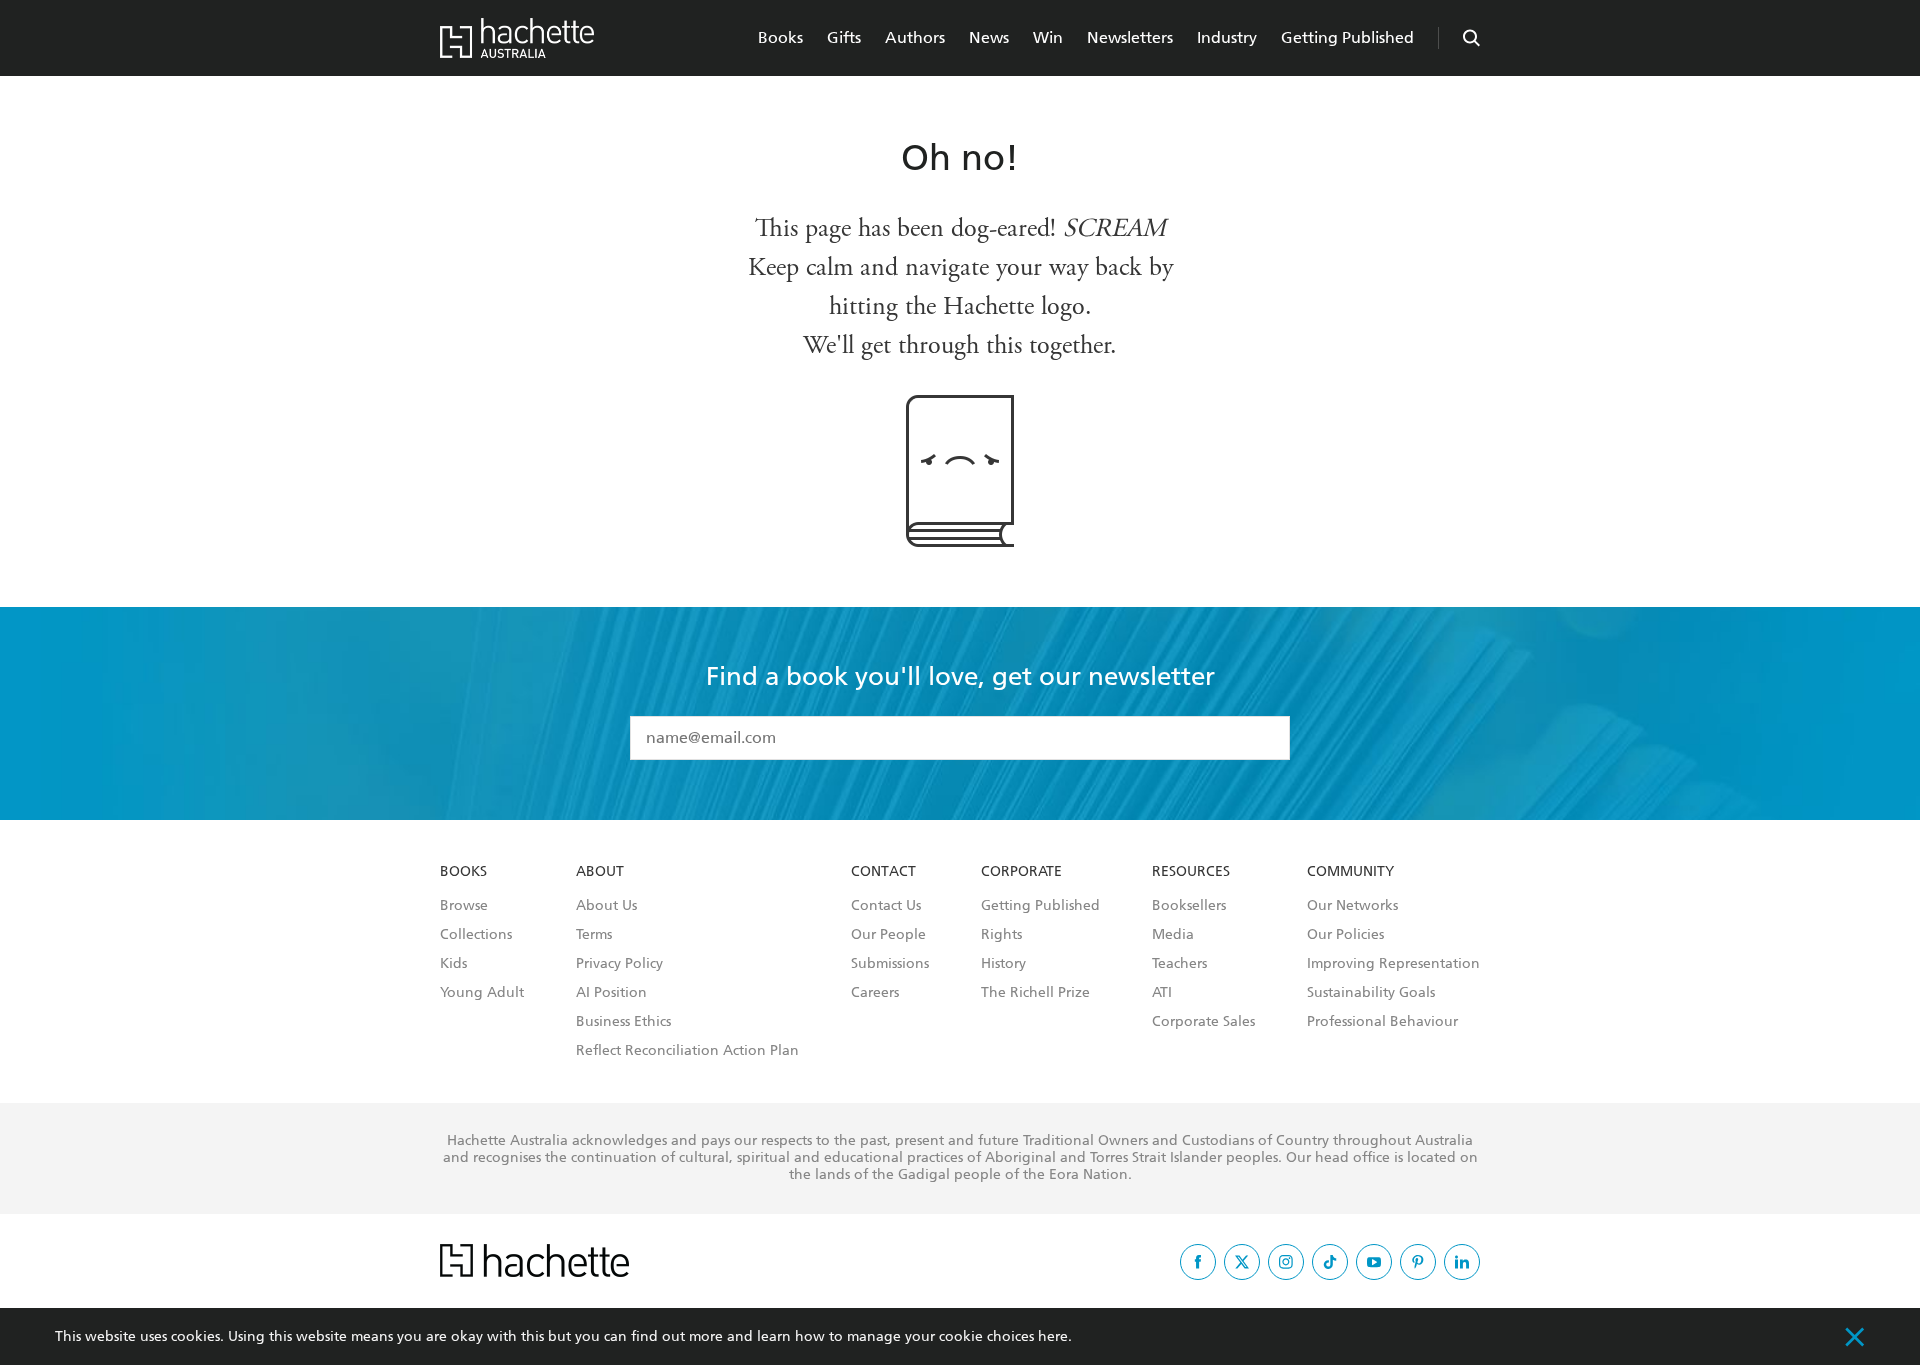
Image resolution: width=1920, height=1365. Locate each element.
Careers (875, 993)
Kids (453, 964)
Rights (1001, 935)
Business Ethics (623, 1022)
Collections (476, 935)
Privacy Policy (619, 964)
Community (1350, 872)
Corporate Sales (1203, 1022)
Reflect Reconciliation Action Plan (687, 1051)
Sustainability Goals (1371, 993)
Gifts (844, 37)
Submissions (890, 964)
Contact (883, 872)
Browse (464, 906)
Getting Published (1347, 37)
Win (1048, 37)
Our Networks (1352, 906)
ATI (1162, 993)
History (1003, 964)
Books (780, 37)
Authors (915, 37)
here (1053, 1336)
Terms (594, 935)
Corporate (1021, 872)
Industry (1227, 37)
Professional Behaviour (1382, 1022)
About (600, 872)
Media (1173, 935)
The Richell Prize (1035, 993)
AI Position (611, 993)
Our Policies (1345, 935)
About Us (606, 906)
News (989, 37)
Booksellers (1189, 906)
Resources (1191, 872)
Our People (888, 935)
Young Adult (482, 993)
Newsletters (1130, 37)
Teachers (1179, 964)
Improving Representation (1393, 964)
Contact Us (886, 906)
